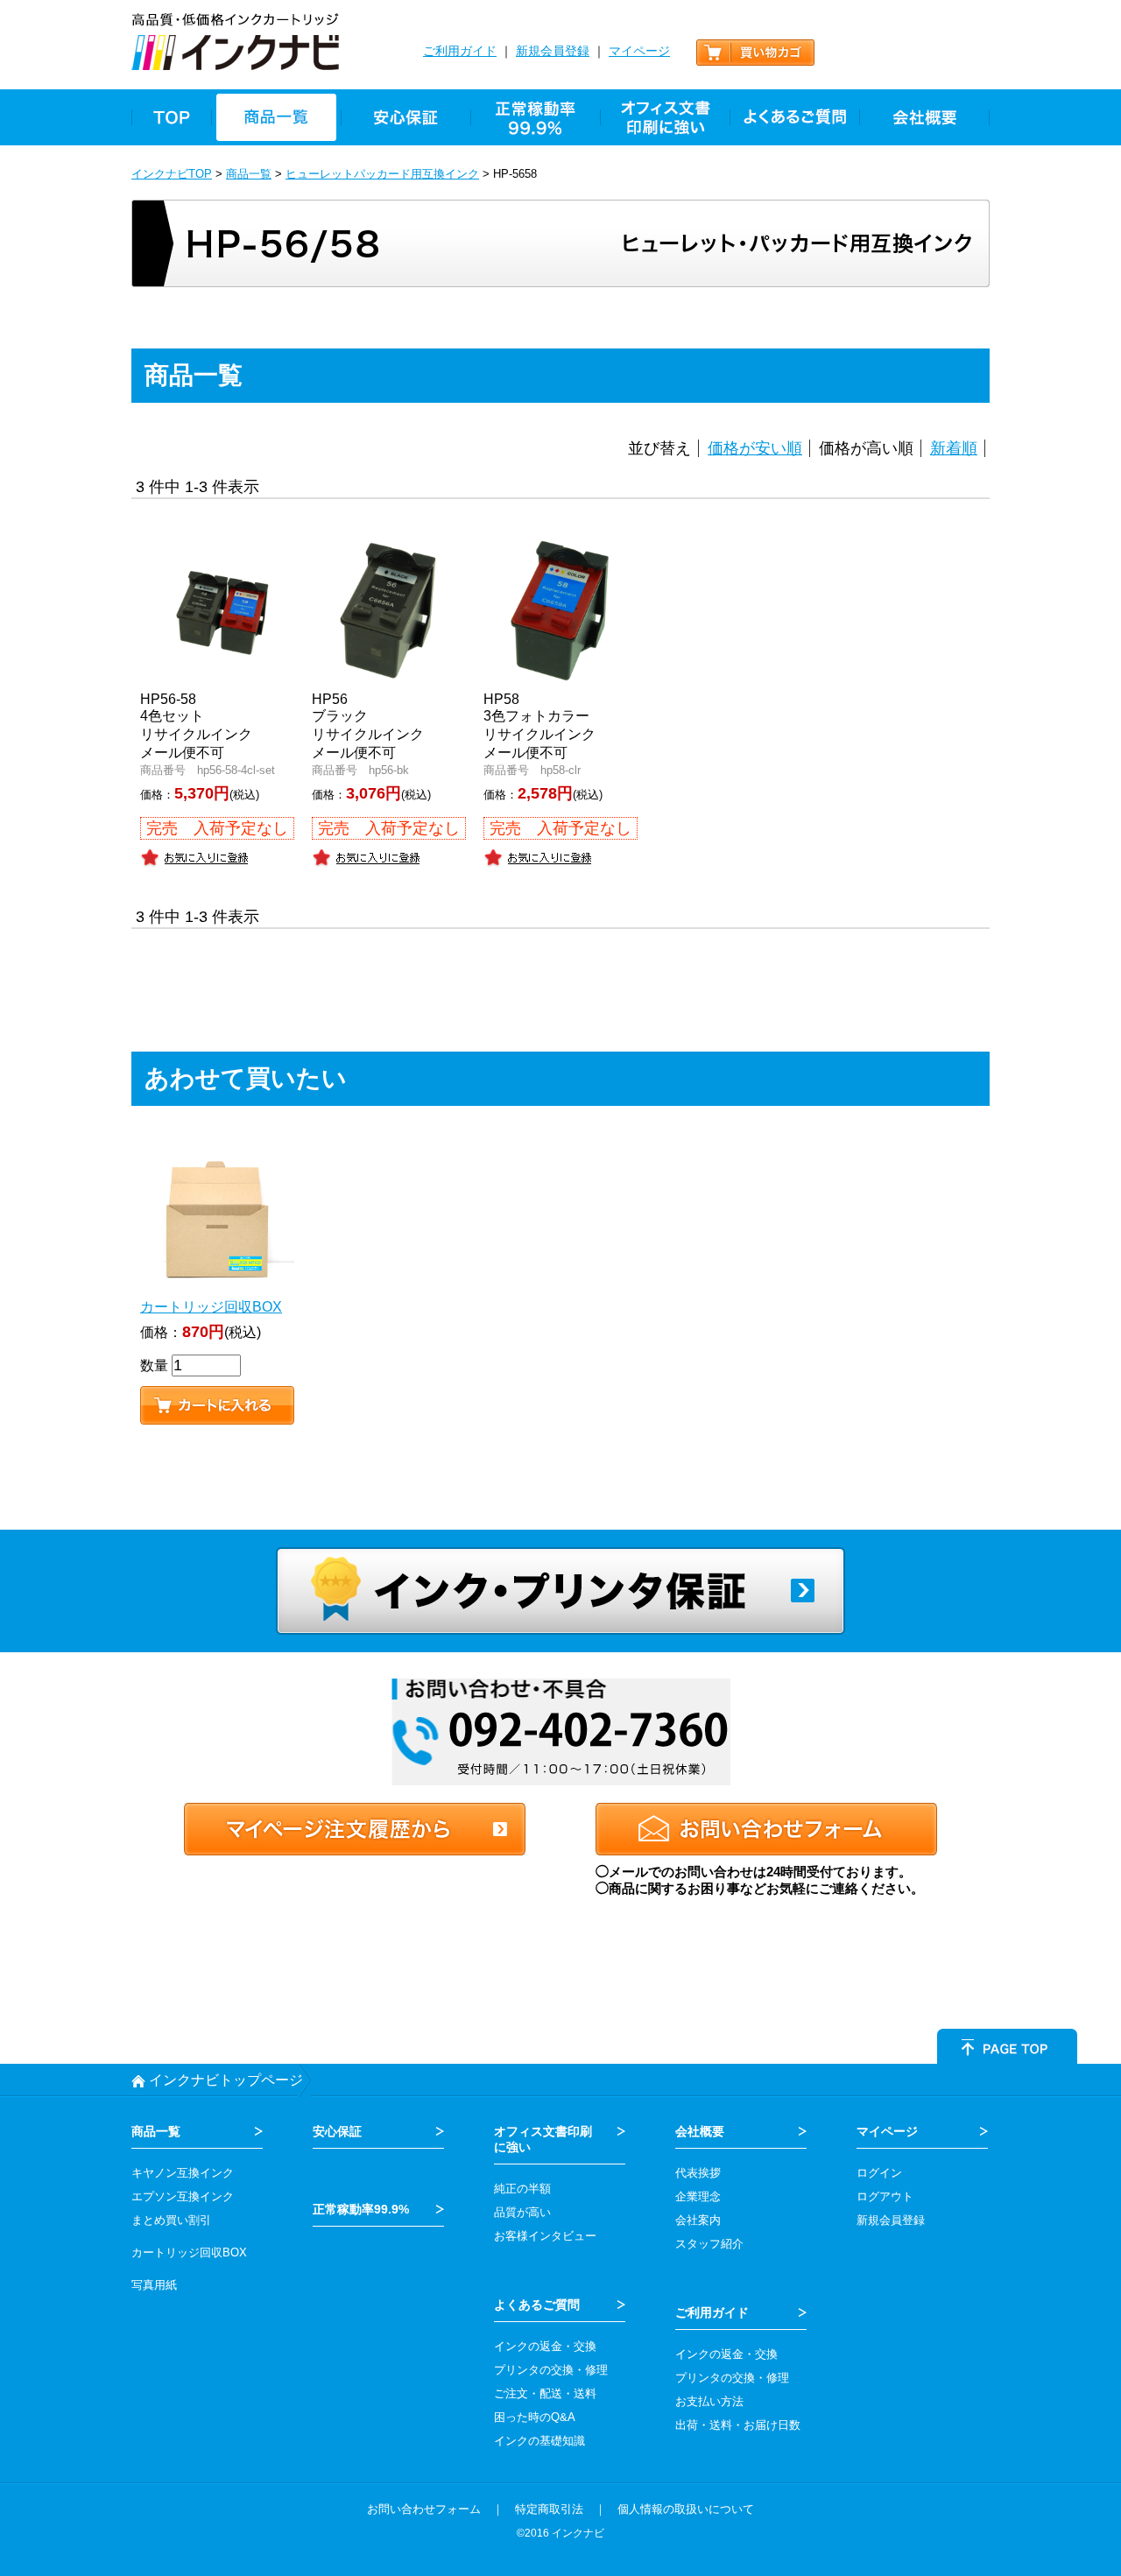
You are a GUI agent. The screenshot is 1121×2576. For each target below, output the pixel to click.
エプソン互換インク (183, 2196)
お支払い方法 (709, 2401)
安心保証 (337, 2131)
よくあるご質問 (537, 2305)
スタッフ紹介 (709, 2244)
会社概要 (700, 2131)
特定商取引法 (549, 2509)
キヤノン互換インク (183, 2173)
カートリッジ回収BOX (189, 2252)
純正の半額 (522, 2189)
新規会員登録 (553, 51)
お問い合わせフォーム (424, 2509)
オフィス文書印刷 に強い (543, 2139)
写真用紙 (154, 2285)
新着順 (954, 448)
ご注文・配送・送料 (545, 2393)
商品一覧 (249, 174)
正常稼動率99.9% (361, 2209)
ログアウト (885, 2196)
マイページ (639, 51)
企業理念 (698, 2196)
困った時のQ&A (535, 2417)
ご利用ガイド (460, 51)
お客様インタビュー (545, 2236)
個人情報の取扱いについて (686, 2509)
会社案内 (698, 2220)
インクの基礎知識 (539, 2441)
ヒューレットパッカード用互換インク (382, 174)
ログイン (879, 2173)
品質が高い (522, 2212)
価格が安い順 (755, 448)
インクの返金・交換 (545, 2346)
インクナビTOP (172, 174)
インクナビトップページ (226, 2080)
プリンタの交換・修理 (551, 2370)
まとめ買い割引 (171, 2220)
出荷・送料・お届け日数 (738, 2425)
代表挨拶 (698, 2173)
